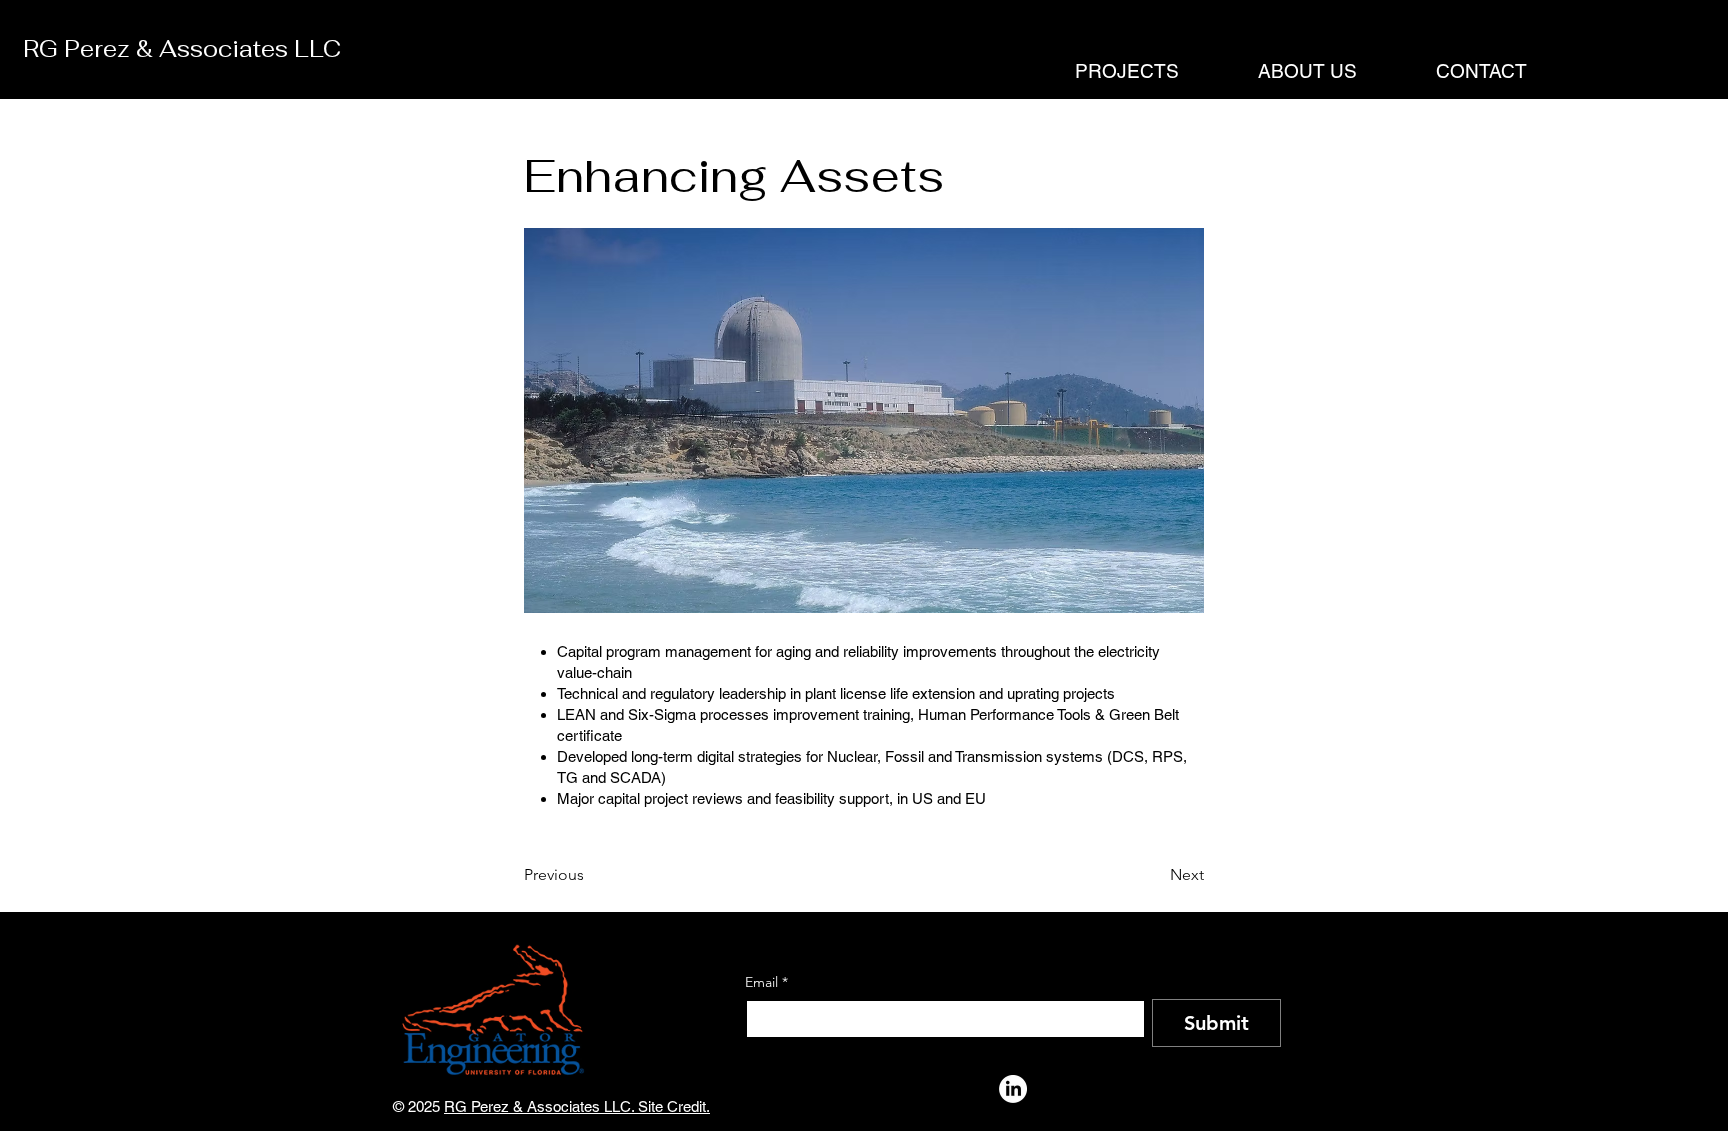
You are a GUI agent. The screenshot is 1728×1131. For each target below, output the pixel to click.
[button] (1102, 71)
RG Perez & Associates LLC (182, 49)
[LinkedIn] (1013, 1089)
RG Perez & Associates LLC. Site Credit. (577, 1106)
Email (766, 982)
